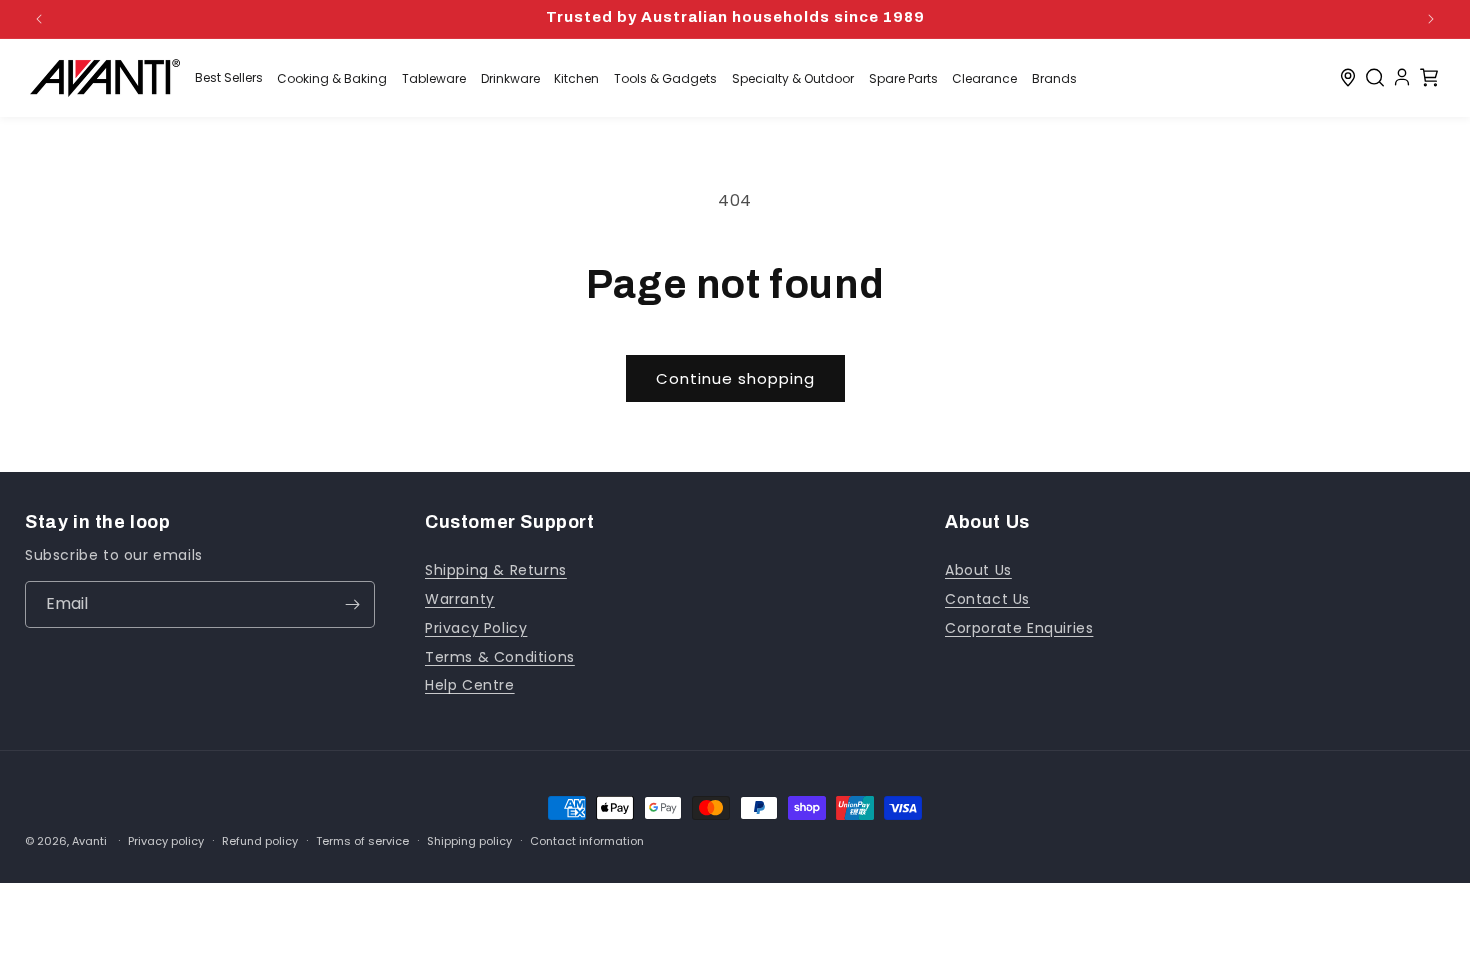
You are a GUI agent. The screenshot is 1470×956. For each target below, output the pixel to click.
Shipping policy (469, 841)
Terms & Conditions (500, 657)
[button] (1375, 78)
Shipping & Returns (496, 570)
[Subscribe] (352, 604)
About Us (978, 570)
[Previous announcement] (39, 19)
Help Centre (470, 685)
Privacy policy (166, 841)
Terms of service (362, 841)
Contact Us (987, 599)
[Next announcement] (1431, 19)
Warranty (460, 599)
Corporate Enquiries (1019, 628)
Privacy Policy (476, 628)
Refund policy (260, 841)
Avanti (89, 841)
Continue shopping (735, 378)
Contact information (587, 841)
